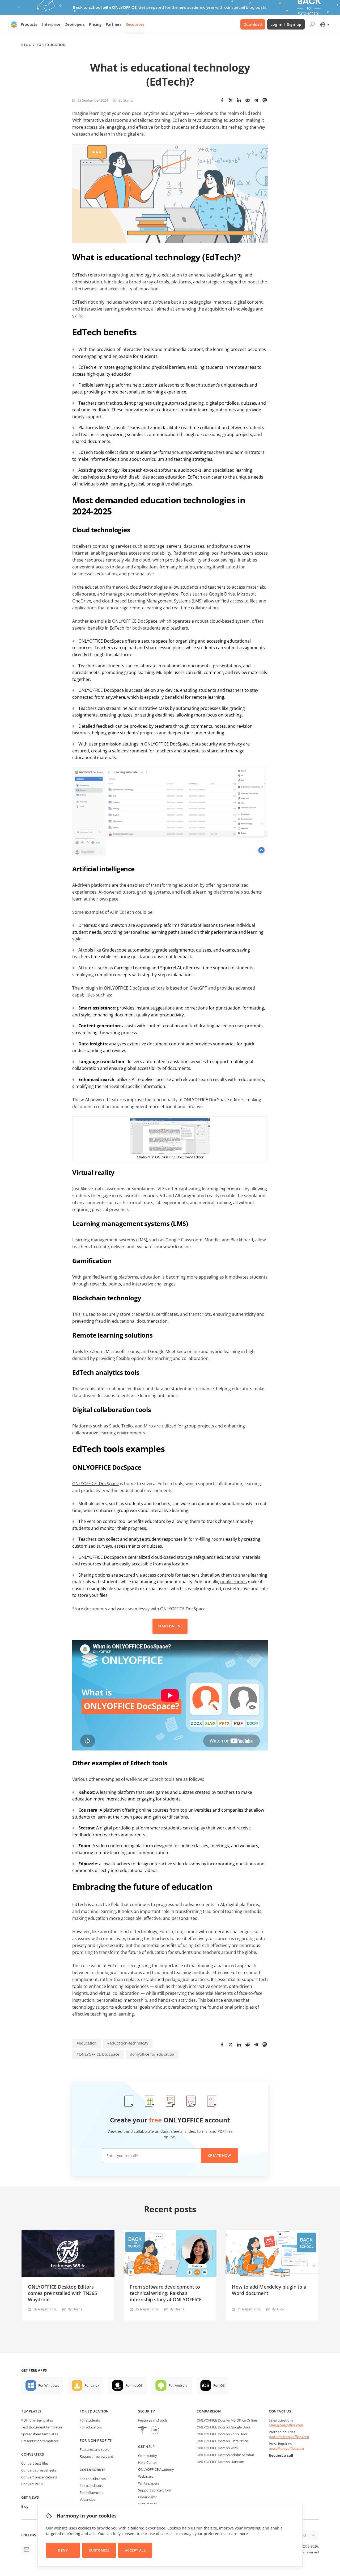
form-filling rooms (207, 1539)
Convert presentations (39, 2477)
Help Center (148, 2462)
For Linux (92, 2385)
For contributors (93, 2479)
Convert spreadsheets (39, 2470)
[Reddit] (248, 100)
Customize (99, 2550)
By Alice (278, 2309)
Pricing (95, 24)
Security (146, 2411)
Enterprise (51, 24)
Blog (26, 45)
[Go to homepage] (14, 24)
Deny (63, 2550)
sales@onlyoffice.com (286, 2425)
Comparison (209, 2411)
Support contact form (155, 2490)
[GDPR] (155, 2431)
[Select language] (324, 24)
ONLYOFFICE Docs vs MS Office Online (227, 2420)
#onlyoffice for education (152, 2054)
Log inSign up (286, 24)
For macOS (134, 2385)
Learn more (238, 2534)
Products (29, 24)
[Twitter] (231, 100)
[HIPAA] (142, 2431)
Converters (33, 2454)
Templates (31, 2411)
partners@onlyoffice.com (289, 2437)
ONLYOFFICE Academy (156, 2469)
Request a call (281, 2455)
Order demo (148, 2497)
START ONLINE (170, 1626)
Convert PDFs (32, 2484)
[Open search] (312, 24)
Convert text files (35, 2463)
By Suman (126, 100)
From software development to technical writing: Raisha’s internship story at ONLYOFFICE (166, 2293)
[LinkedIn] (239, 100)
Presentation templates (40, 2441)
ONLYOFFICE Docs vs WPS (217, 2448)
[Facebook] (222, 100)
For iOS (219, 2385)
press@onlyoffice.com (286, 2448)
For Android (178, 2385)
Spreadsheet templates (40, 2434)
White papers (149, 2483)
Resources (135, 24)
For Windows (49, 2385)
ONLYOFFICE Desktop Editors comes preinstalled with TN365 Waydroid (62, 2293)
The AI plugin (85, 988)
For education (94, 2411)
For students (90, 2420)
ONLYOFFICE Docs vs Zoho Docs (222, 2434)
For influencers (92, 2493)
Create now (219, 2155)
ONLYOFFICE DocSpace (135, 621)
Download (253, 24)
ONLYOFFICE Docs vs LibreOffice (222, 2441)
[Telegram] (256, 100)
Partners (114, 24)
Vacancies (87, 2499)
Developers (75, 24)
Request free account (96, 2456)
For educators (91, 2427)
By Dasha (75, 2309)
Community (148, 2456)
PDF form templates (37, 2420)
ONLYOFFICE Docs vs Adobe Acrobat (225, 2455)
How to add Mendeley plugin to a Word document (269, 2290)
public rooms (233, 1582)
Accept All (135, 2550)
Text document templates (42, 2427)
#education (87, 2043)
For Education (51, 45)
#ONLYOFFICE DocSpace (98, 2054)
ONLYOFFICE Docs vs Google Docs (223, 2427)
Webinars (146, 2476)
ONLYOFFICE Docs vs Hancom (220, 2462)
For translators (91, 2486)
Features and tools (94, 2449)
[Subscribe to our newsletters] (27, 2549)
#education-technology (128, 2043)
